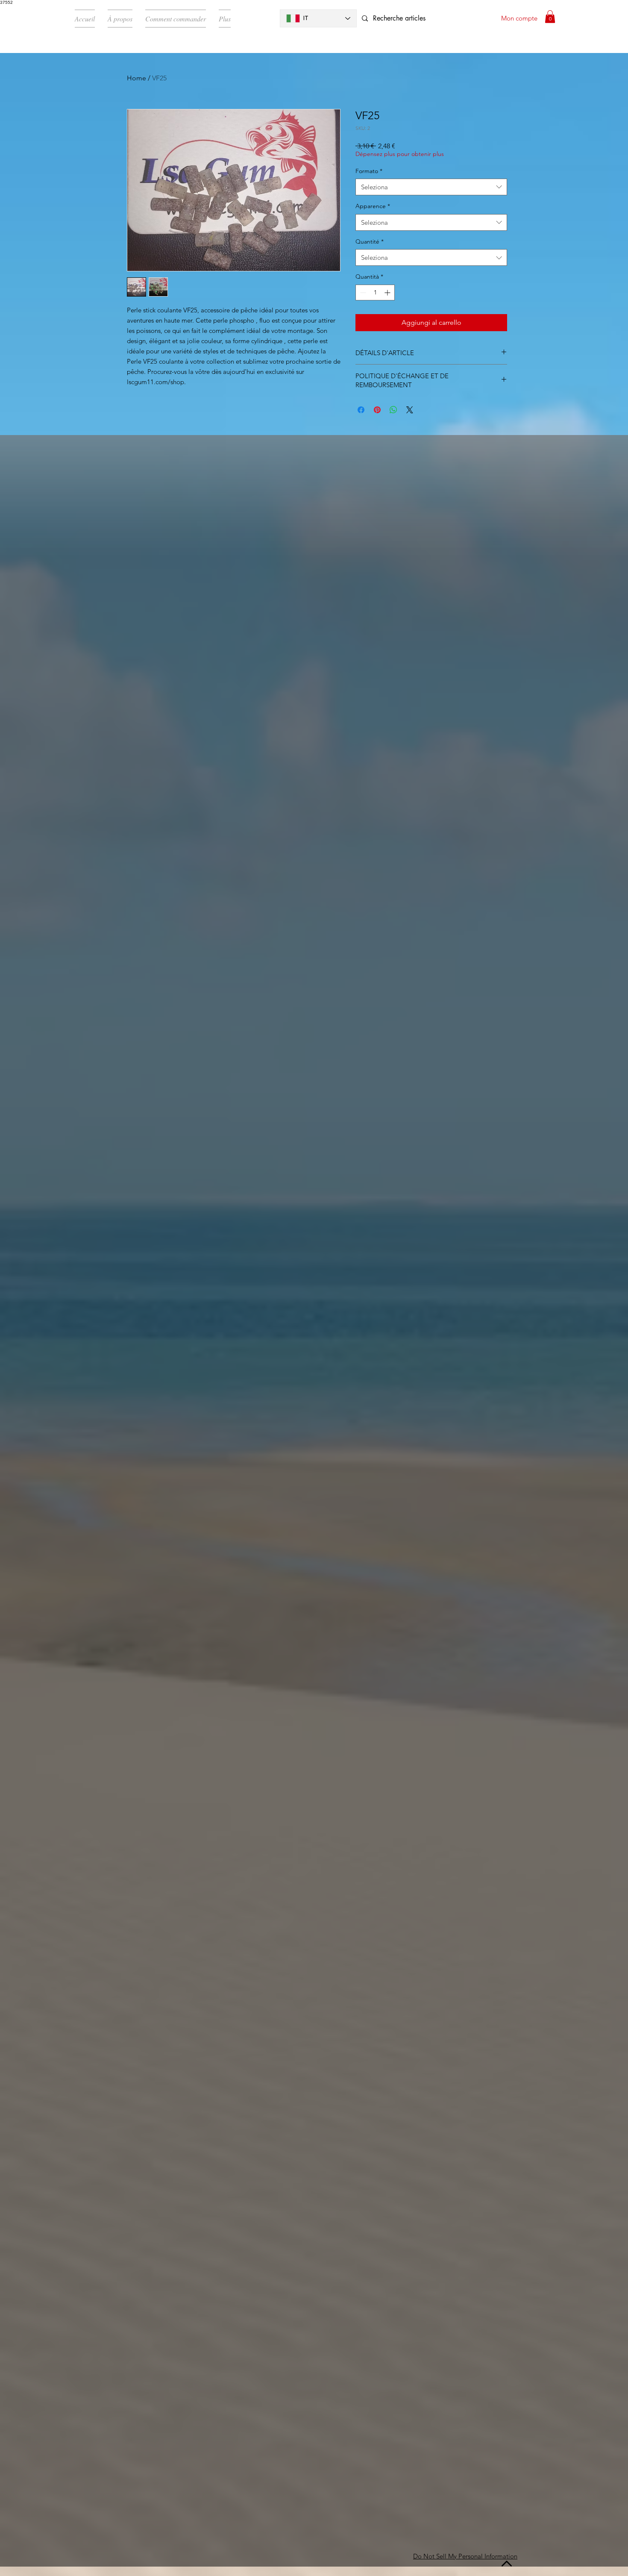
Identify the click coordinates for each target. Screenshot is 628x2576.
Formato (369, 171)
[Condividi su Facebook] (361, 410)
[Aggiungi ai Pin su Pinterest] (377, 410)
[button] (550, 17)
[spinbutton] (375, 293)
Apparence (373, 206)
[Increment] (388, 293)
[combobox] (431, 187)
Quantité (370, 241)
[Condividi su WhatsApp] (393, 410)
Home (136, 78)
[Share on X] (410, 410)
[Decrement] (362, 293)
